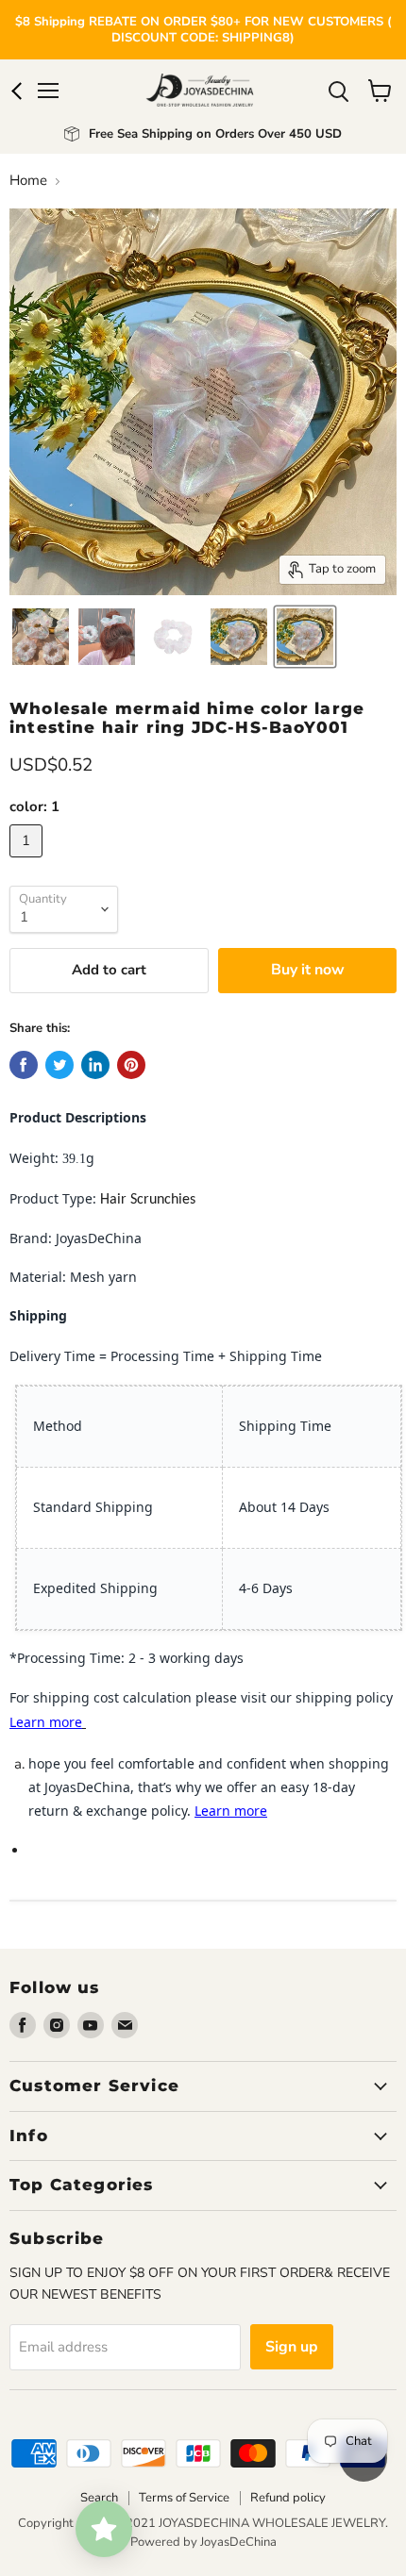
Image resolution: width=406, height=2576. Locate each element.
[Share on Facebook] (24, 1065)
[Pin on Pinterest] (131, 1065)
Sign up (292, 2347)
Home (28, 181)
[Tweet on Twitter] (59, 1065)
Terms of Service (184, 2498)
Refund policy (288, 2498)
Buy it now (308, 970)
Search (99, 2498)
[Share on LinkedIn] (95, 1065)
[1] (28, 862)
